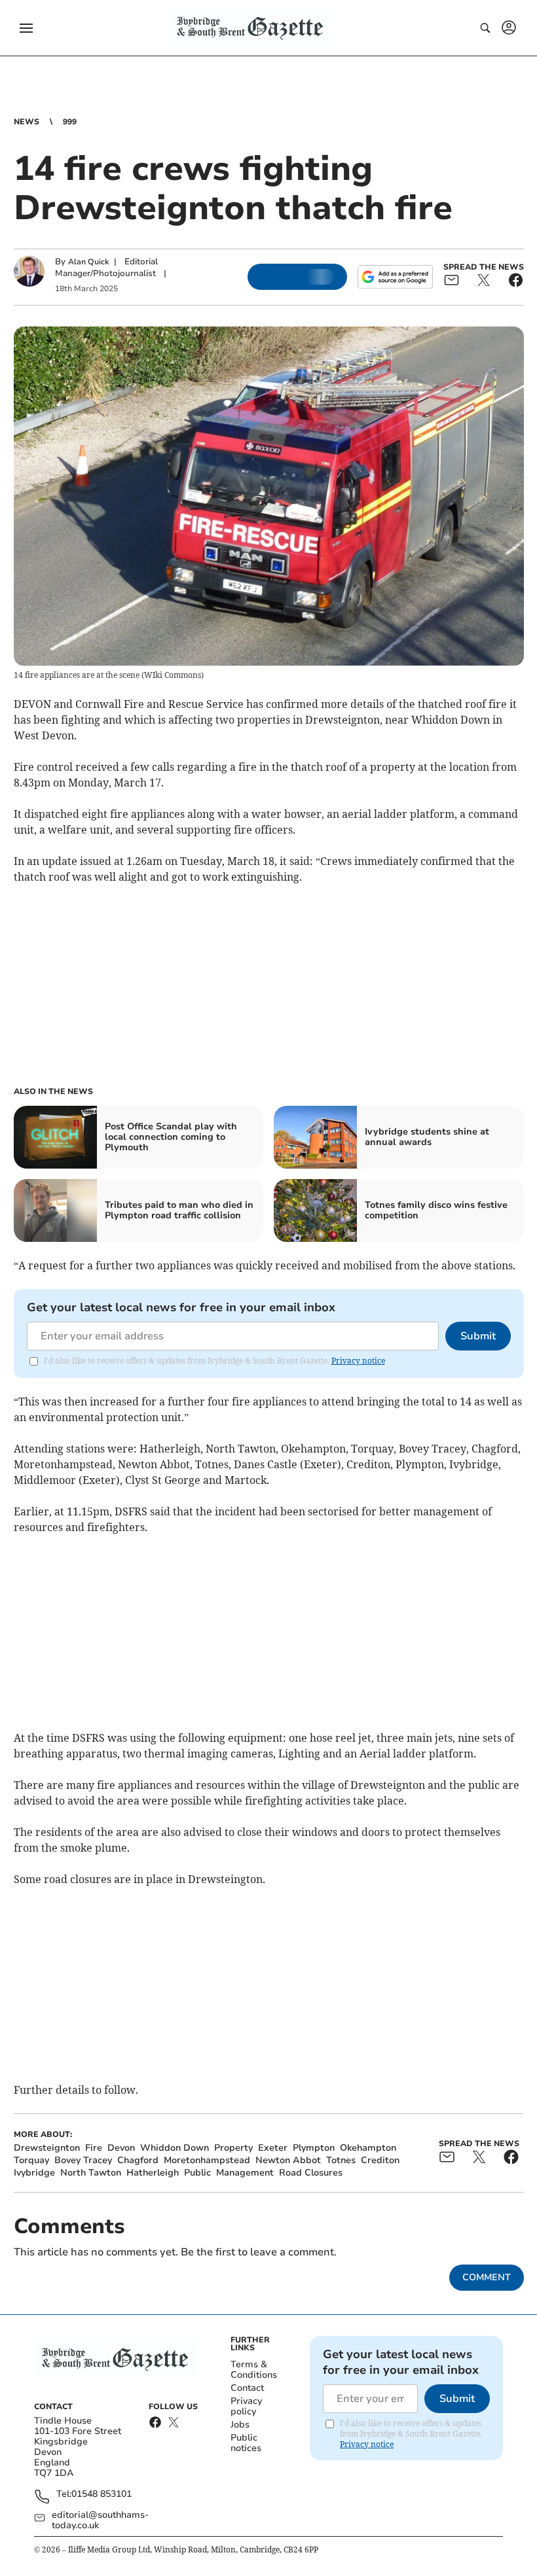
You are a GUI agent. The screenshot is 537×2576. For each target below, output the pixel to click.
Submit (478, 1336)
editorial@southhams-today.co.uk (100, 2520)
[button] (26, 28)
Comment (487, 2277)
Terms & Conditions (254, 2370)
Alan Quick (88, 262)
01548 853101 (102, 2495)
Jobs (240, 2425)
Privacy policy (246, 2406)
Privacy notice (358, 1361)
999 (70, 122)
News (27, 122)
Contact (247, 2388)
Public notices (246, 2443)
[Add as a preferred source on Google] (395, 277)
